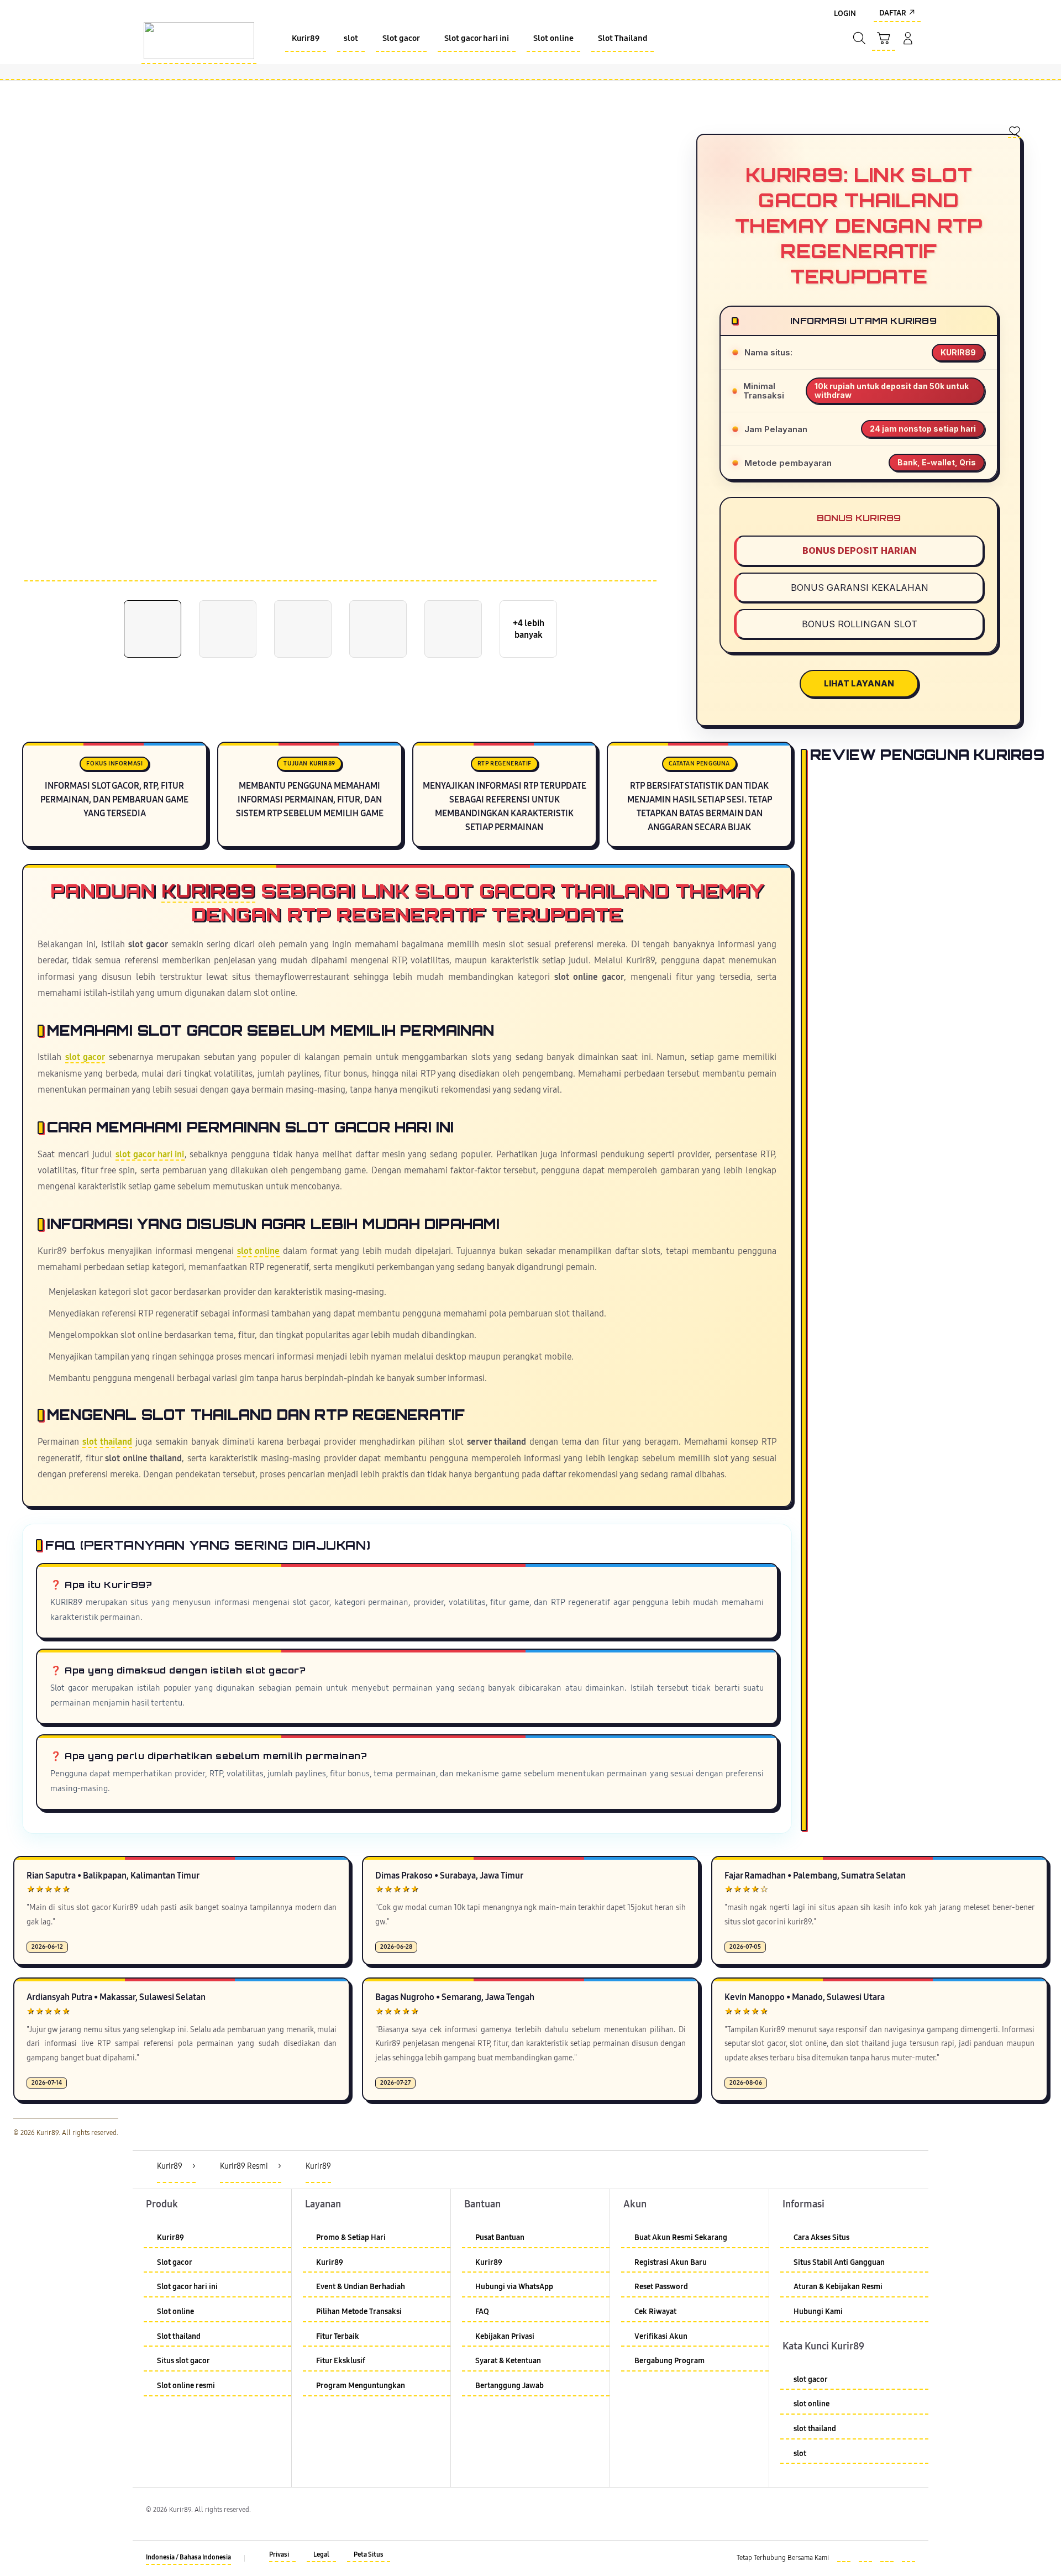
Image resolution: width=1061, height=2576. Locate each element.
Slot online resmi (186, 2386)
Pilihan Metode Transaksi (359, 2312)
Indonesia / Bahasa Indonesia (188, 2557)
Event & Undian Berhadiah (361, 2287)
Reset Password (661, 2287)
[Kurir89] (199, 41)
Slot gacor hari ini (187, 2287)
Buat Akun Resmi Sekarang (681, 2237)
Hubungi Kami (818, 2312)
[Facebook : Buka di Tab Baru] (844, 2556)
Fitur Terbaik (338, 2336)
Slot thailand (179, 2336)
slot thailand (107, 1442)
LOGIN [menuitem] (845, 14)
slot (800, 2454)
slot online (258, 1251)
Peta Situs (369, 2554)
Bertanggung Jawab (510, 2386)
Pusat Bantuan (500, 2237)
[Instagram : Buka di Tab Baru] (887, 2556)
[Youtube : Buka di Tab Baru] (908, 2556)
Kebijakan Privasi (505, 2336)
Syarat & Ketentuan (508, 2361)
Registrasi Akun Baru (671, 2262)
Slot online (175, 2312)
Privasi (279, 2554)
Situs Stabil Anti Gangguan (839, 2262)
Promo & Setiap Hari (351, 2237)
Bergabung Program (669, 2361)
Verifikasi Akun (661, 2336)
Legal (321, 2554)
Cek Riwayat (655, 2312)
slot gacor (85, 1057)
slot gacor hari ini (150, 1155)
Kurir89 (208, 890)
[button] (884, 39)
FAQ (482, 2312)
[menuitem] (306, 39)
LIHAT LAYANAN (859, 683)
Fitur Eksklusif (341, 2361)
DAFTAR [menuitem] (893, 13)
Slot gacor (175, 2262)
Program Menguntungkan (361, 2386)
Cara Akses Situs (821, 2237)
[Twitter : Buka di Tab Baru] (865, 2556)
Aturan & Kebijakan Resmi (838, 2287)
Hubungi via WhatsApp (514, 2287)
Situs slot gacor (183, 2361)
